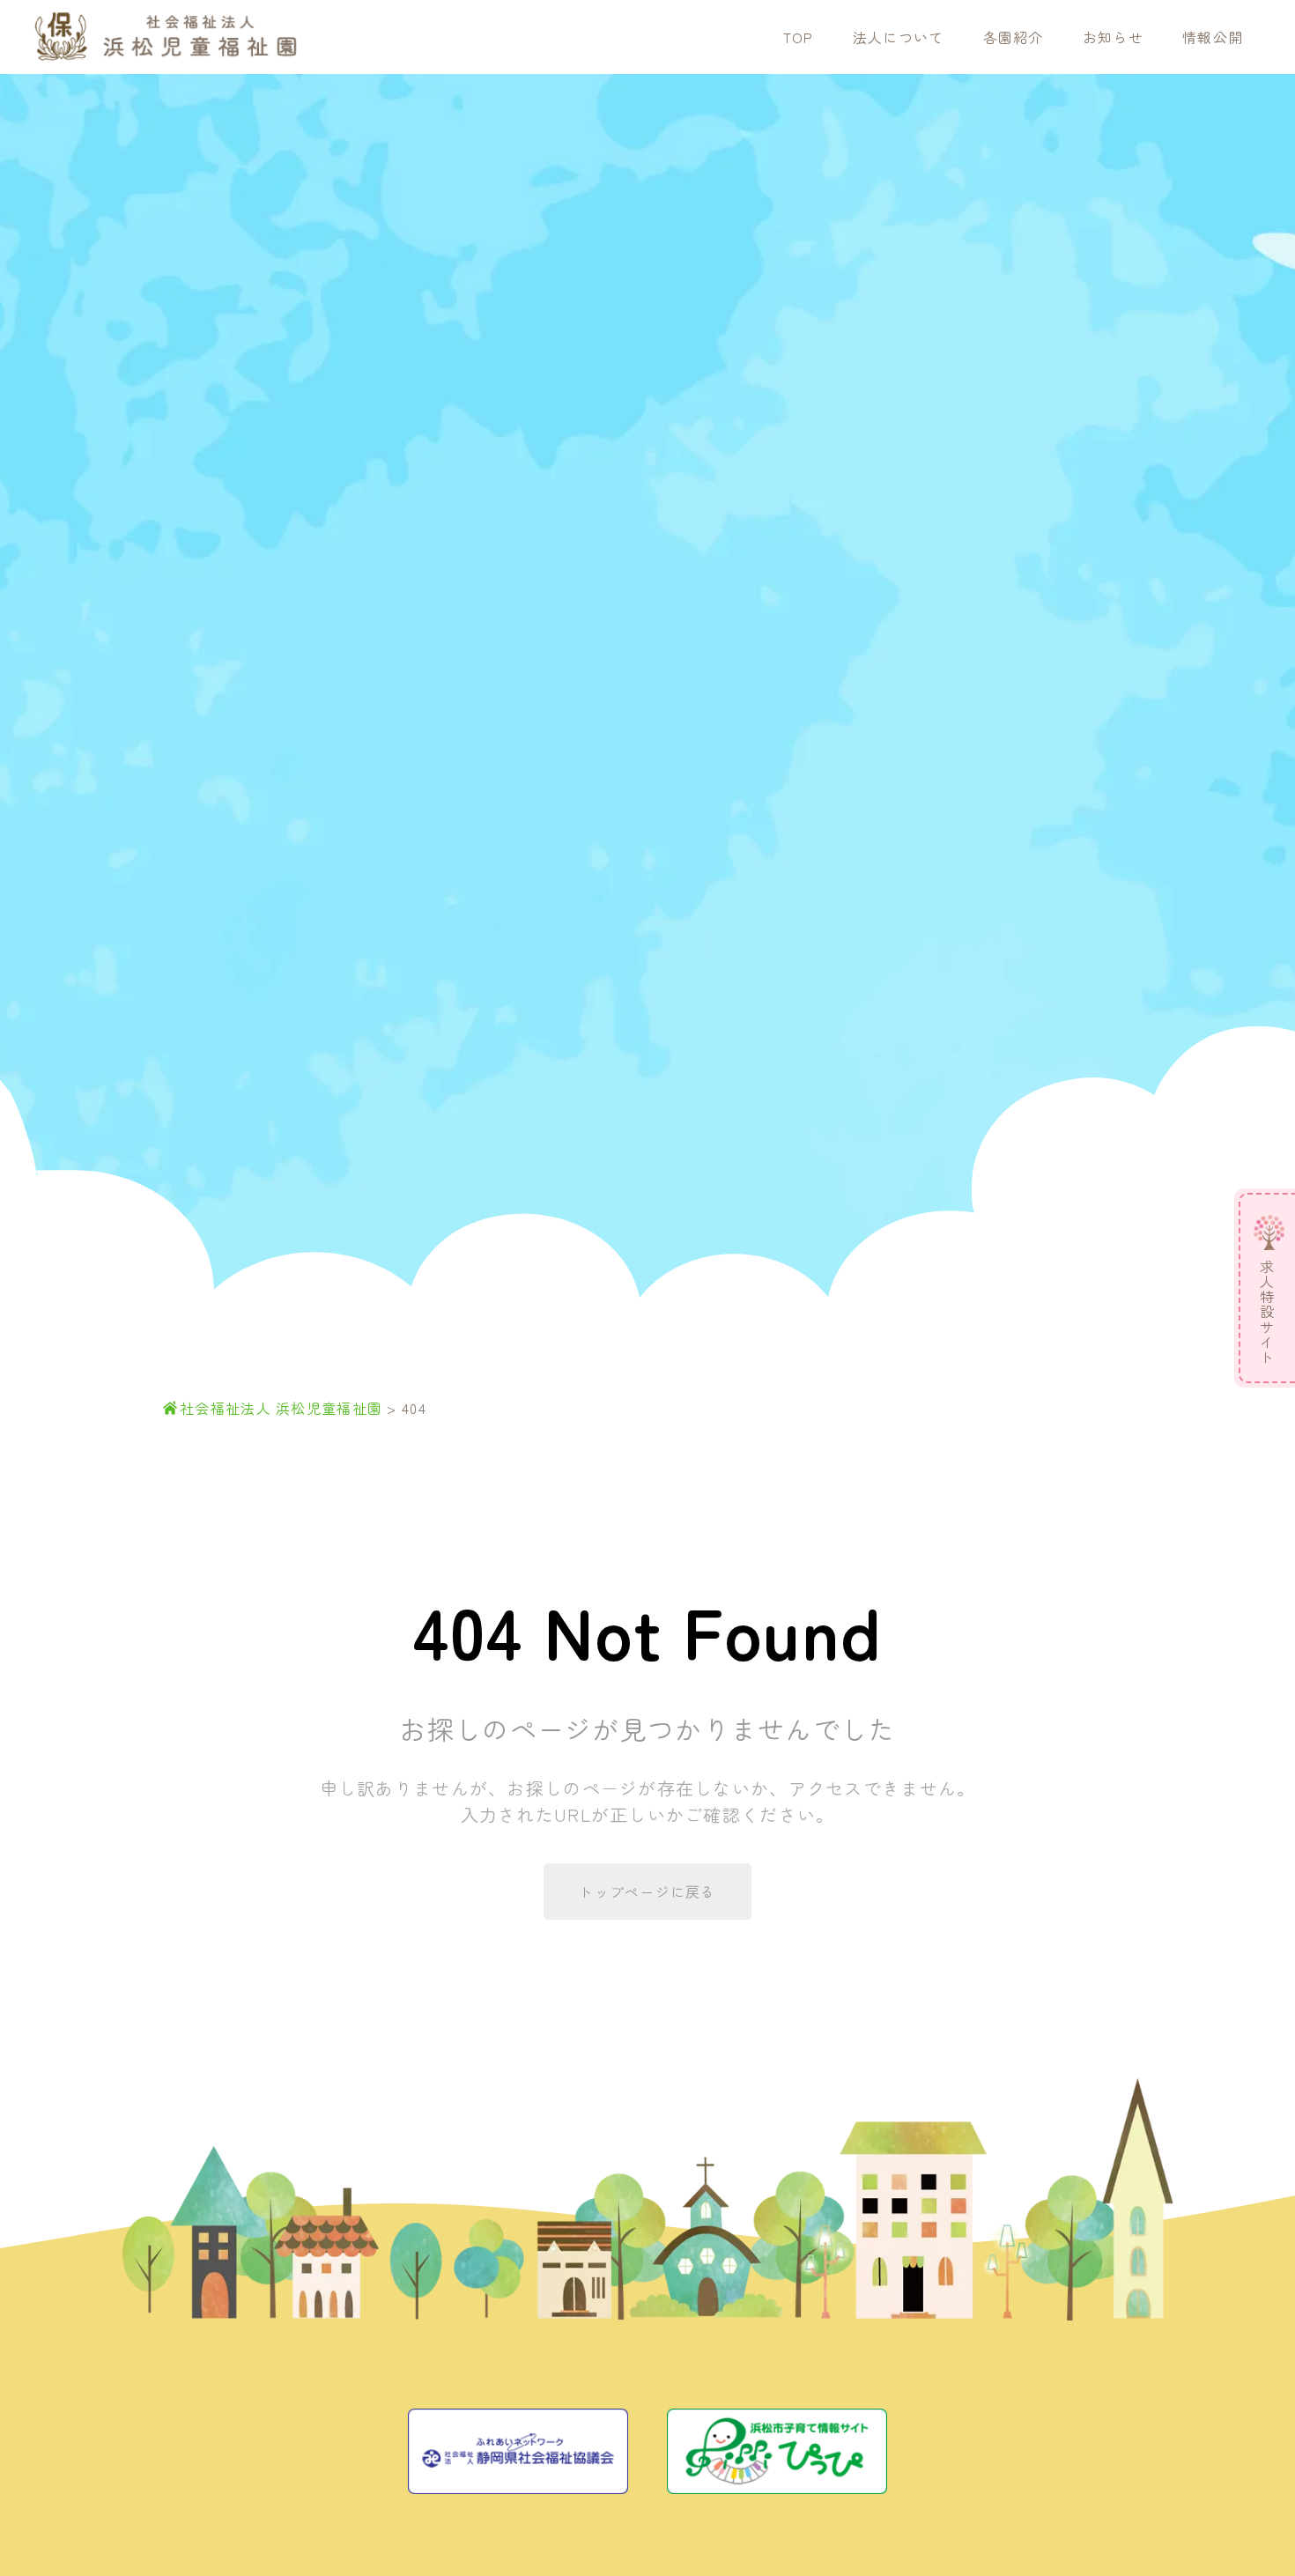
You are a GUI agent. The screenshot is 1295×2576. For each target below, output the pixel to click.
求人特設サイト (1267, 1312)
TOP (799, 37)
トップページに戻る (647, 1891)
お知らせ (1113, 37)
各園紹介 (1014, 37)
